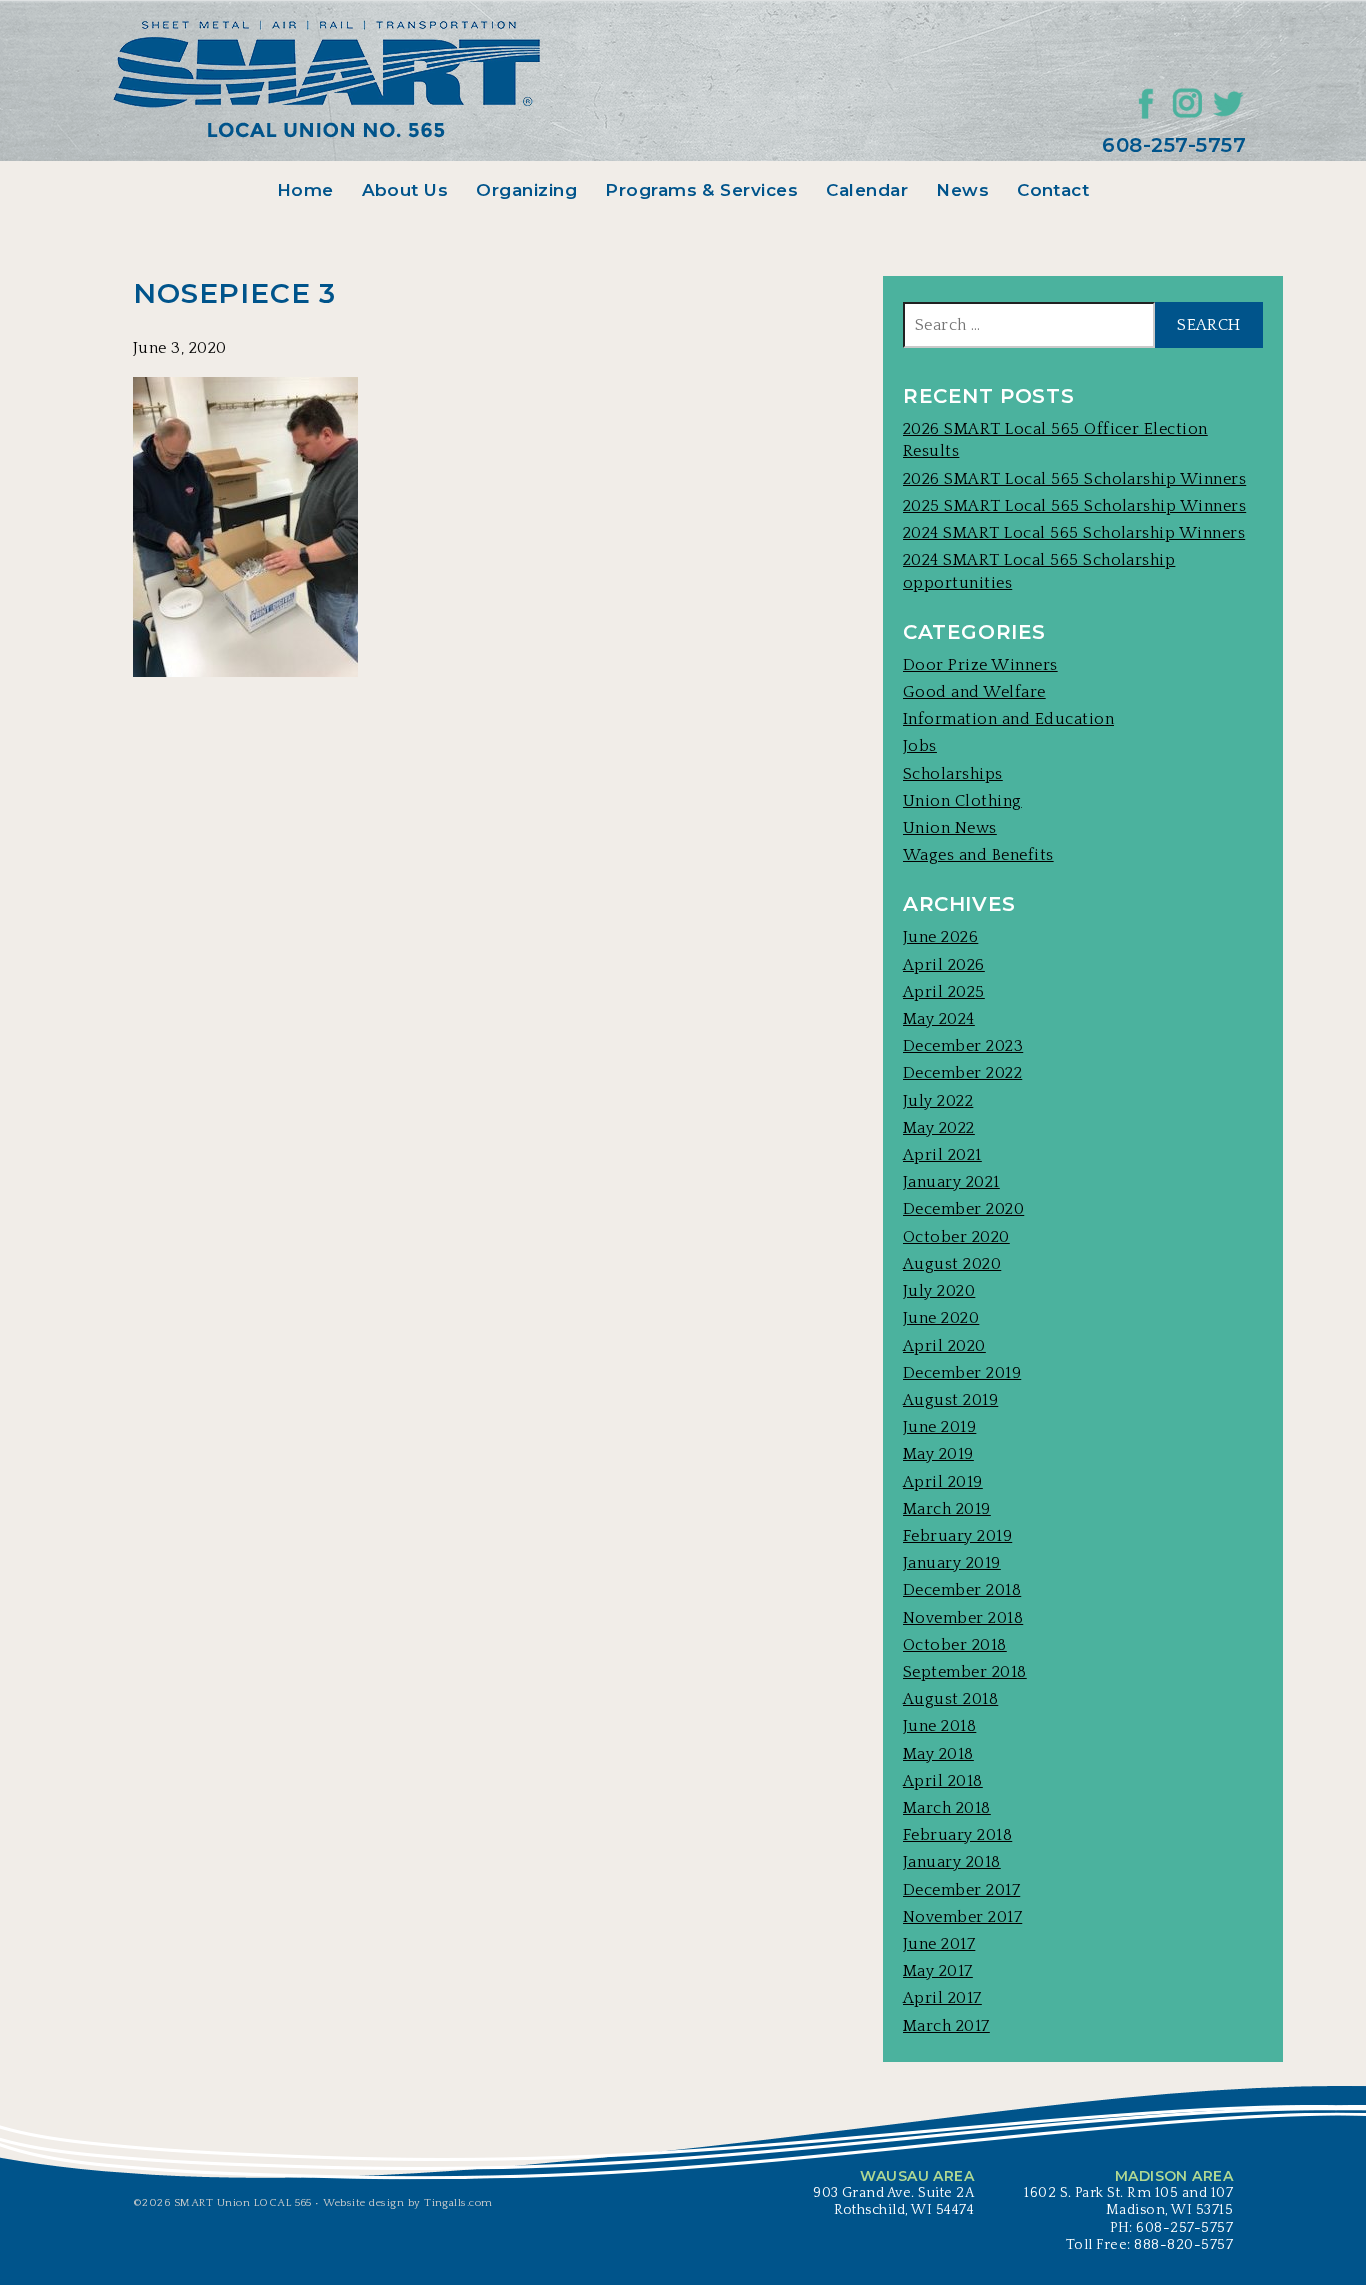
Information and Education (1008, 719)
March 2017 (946, 2026)
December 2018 (962, 1590)
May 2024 (939, 1019)
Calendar (867, 190)
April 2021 (942, 1155)
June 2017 (939, 1944)
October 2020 (956, 1237)
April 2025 (944, 992)
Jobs (920, 746)
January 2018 (952, 1862)
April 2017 (942, 1998)
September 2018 (965, 1672)
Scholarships (953, 774)
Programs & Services (701, 190)
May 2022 (939, 1128)
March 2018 (947, 1808)
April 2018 (943, 1781)
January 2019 (952, 1563)
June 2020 (941, 1318)
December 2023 (963, 1046)
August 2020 (952, 1264)
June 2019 (939, 1427)
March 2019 (947, 1509)
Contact (1053, 190)
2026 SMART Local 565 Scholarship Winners (1074, 479)
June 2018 (939, 1726)
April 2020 (944, 1346)
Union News (950, 828)
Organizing (526, 190)
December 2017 (961, 1890)
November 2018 (963, 1618)
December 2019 (962, 1373)
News (962, 190)
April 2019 (943, 1482)
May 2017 (938, 1971)
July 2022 (938, 1101)
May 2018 (938, 1754)
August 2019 (950, 1400)
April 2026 (944, 965)
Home (305, 190)
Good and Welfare (974, 692)
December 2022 (962, 1073)
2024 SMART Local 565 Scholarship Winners (1074, 533)
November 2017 (962, 1917)
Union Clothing (962, 801)
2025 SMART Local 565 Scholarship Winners (1074, 506)
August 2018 (950, 1699)
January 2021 (951, 1182)
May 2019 (938, 1454)
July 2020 (939, 1291)
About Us (405, 190)
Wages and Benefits (978, 855)
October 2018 (955, 1645)
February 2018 (957, 1835)
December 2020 (963, 1209)
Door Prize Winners (980, 665)
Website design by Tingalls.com (407, 2203)
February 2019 (957, 1536)
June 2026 (940, 937)
